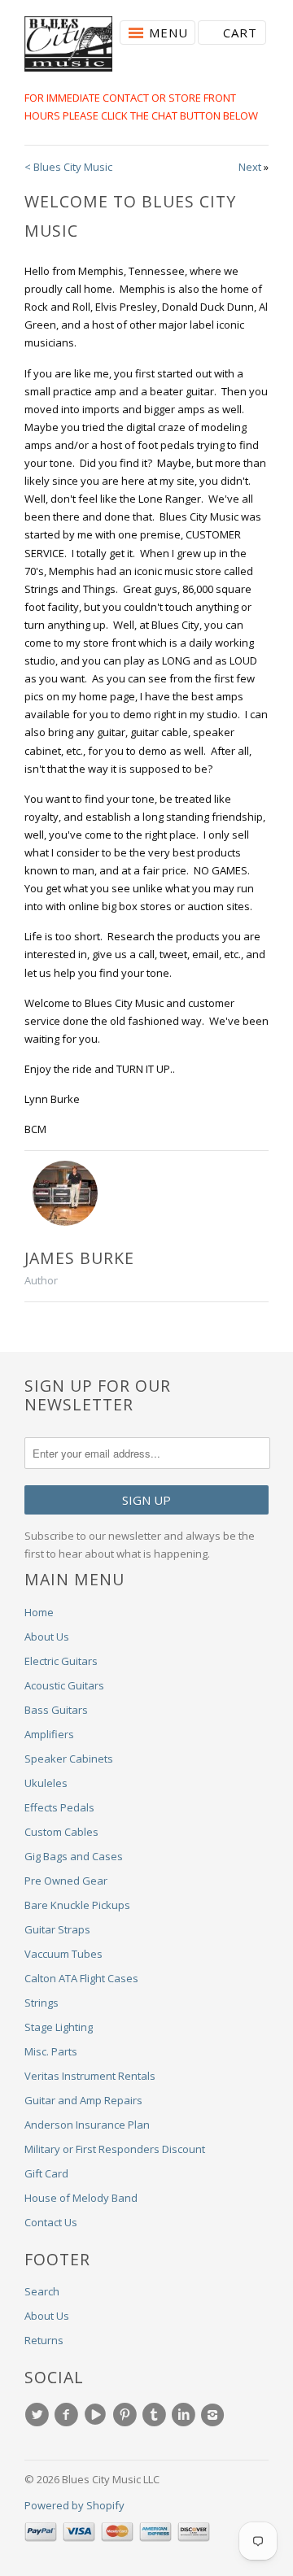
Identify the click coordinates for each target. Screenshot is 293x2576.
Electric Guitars (61, 1661)
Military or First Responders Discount (115, 2149)
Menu (168, 33)
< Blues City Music (68, 167)
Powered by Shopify (74, 2505)
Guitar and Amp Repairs (83, 2100)
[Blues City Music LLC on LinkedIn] (186, 2415)
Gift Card (46, 2173)
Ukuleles (46, 1783)
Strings (42, 2003)
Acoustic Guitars (64, 1685)
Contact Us (51, 2222)
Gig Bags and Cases (74, 1856)
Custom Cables (61, 1832)
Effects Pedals (59, 1807)
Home (39, 1612)
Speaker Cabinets (69, 1759)
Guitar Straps (57, 1929)
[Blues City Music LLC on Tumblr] (156, 2415)
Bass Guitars (56, 1710)
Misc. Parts (51, 2051)
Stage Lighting (59, 2027)
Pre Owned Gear (66, 1881)
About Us (47, 1637)
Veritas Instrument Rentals (90, 2076)
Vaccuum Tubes (63, 1954)
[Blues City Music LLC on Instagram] (215, 2415)
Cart (240, 33)
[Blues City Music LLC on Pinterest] (127, 2415)
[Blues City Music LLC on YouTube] (98, 2415)
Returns (44, 2340)
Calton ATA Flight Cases (81, 1978)
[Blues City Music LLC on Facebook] (68, 2415)
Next (250, 167)
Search (42, 2291)
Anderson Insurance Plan (87, 2125)
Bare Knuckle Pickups (77, 1905)
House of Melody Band (81, 2198)
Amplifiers (49, 1734)
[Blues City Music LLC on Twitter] (39, 2415)
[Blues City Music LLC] (68, 46)
